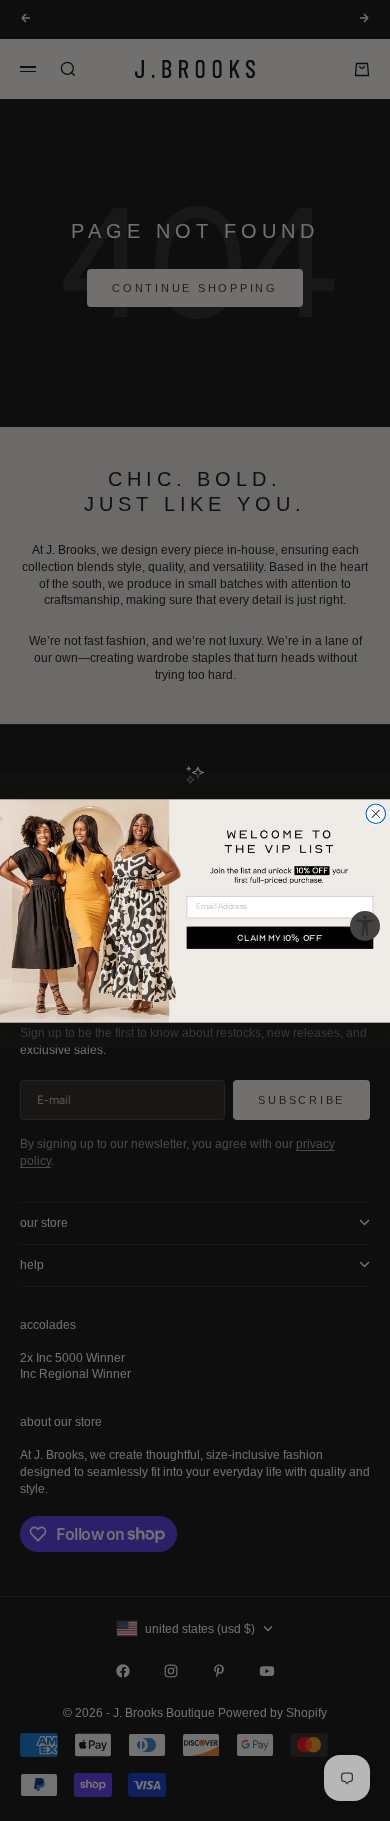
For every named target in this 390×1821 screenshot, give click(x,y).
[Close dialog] (376, 814)
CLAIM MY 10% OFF (279, 936)
